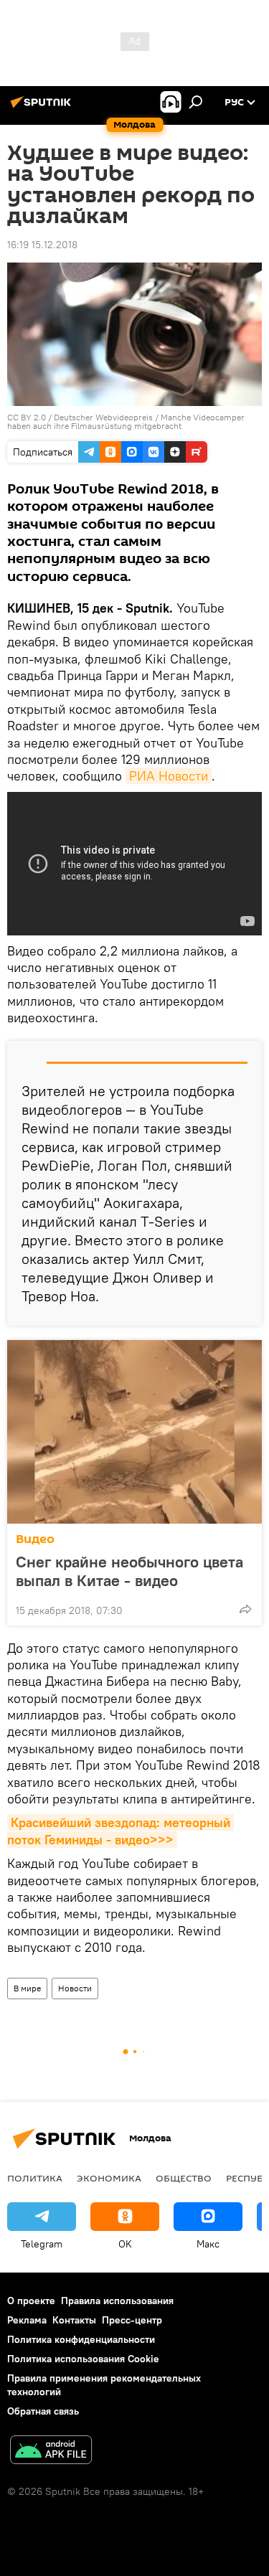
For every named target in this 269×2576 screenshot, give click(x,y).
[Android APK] (51, 2452)
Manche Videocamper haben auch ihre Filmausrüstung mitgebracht (126, 421)
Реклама (27, 2320)
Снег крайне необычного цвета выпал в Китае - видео (129, 1571)
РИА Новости (169, 776)
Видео (35, 1539)
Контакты (74, 2320)
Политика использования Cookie (83, 2359)
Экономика (109, 2178)
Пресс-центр (132, 2320)
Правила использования (117, 2301)
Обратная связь (43, 2411)
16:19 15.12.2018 (42, 245)
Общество (184, 2178)
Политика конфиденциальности (81, 2339)
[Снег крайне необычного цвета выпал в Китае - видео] (134, 1432)
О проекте (31, 2301)
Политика (35, 2178)
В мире (27, 1988)
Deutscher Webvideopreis (103, 417)
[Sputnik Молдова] (43, 108)
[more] (245, 1609)
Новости (75, 1988)
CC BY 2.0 (27, 417)
